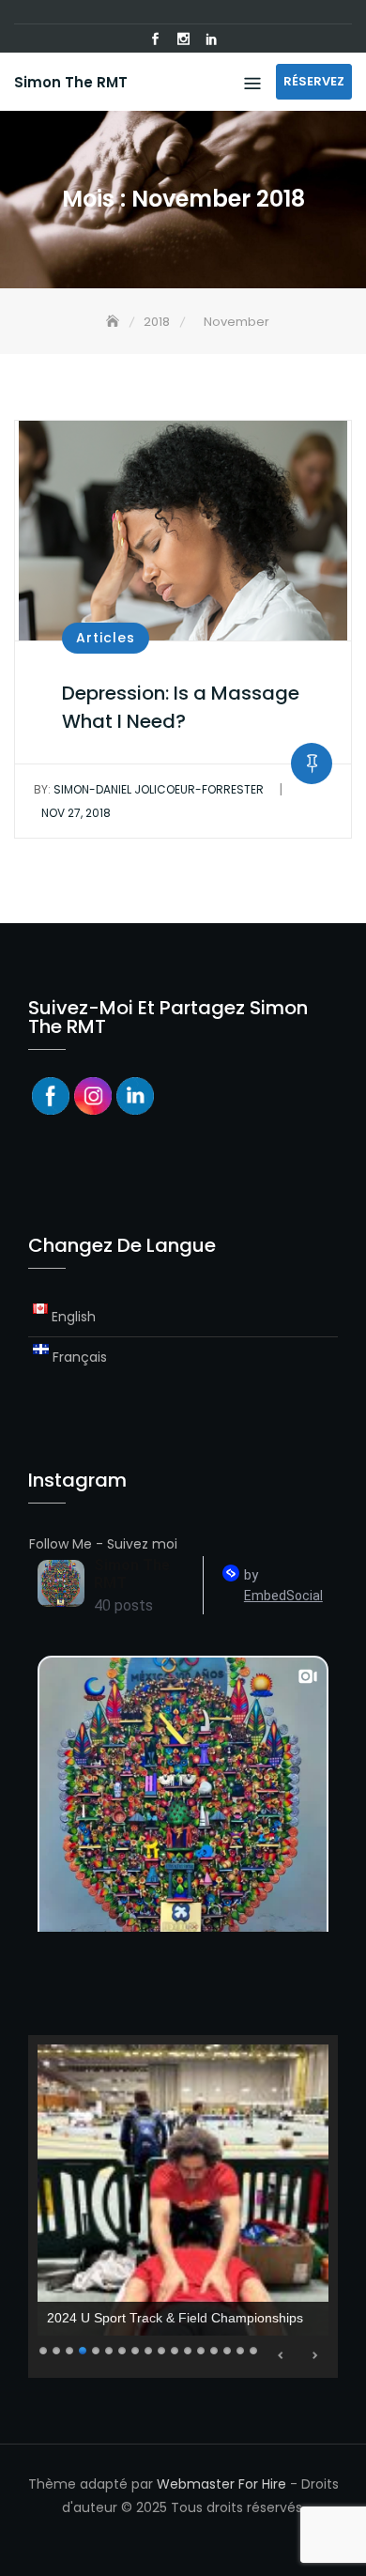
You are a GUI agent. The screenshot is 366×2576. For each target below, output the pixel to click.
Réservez (314, 81)
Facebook (155, 39)
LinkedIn (211, 39)
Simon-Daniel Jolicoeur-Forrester (149, 789)
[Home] (114, 322)
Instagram (183, 39)
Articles (106, 638)
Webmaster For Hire (221, 2484)
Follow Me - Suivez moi (103, 1544)
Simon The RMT (71, 82)
